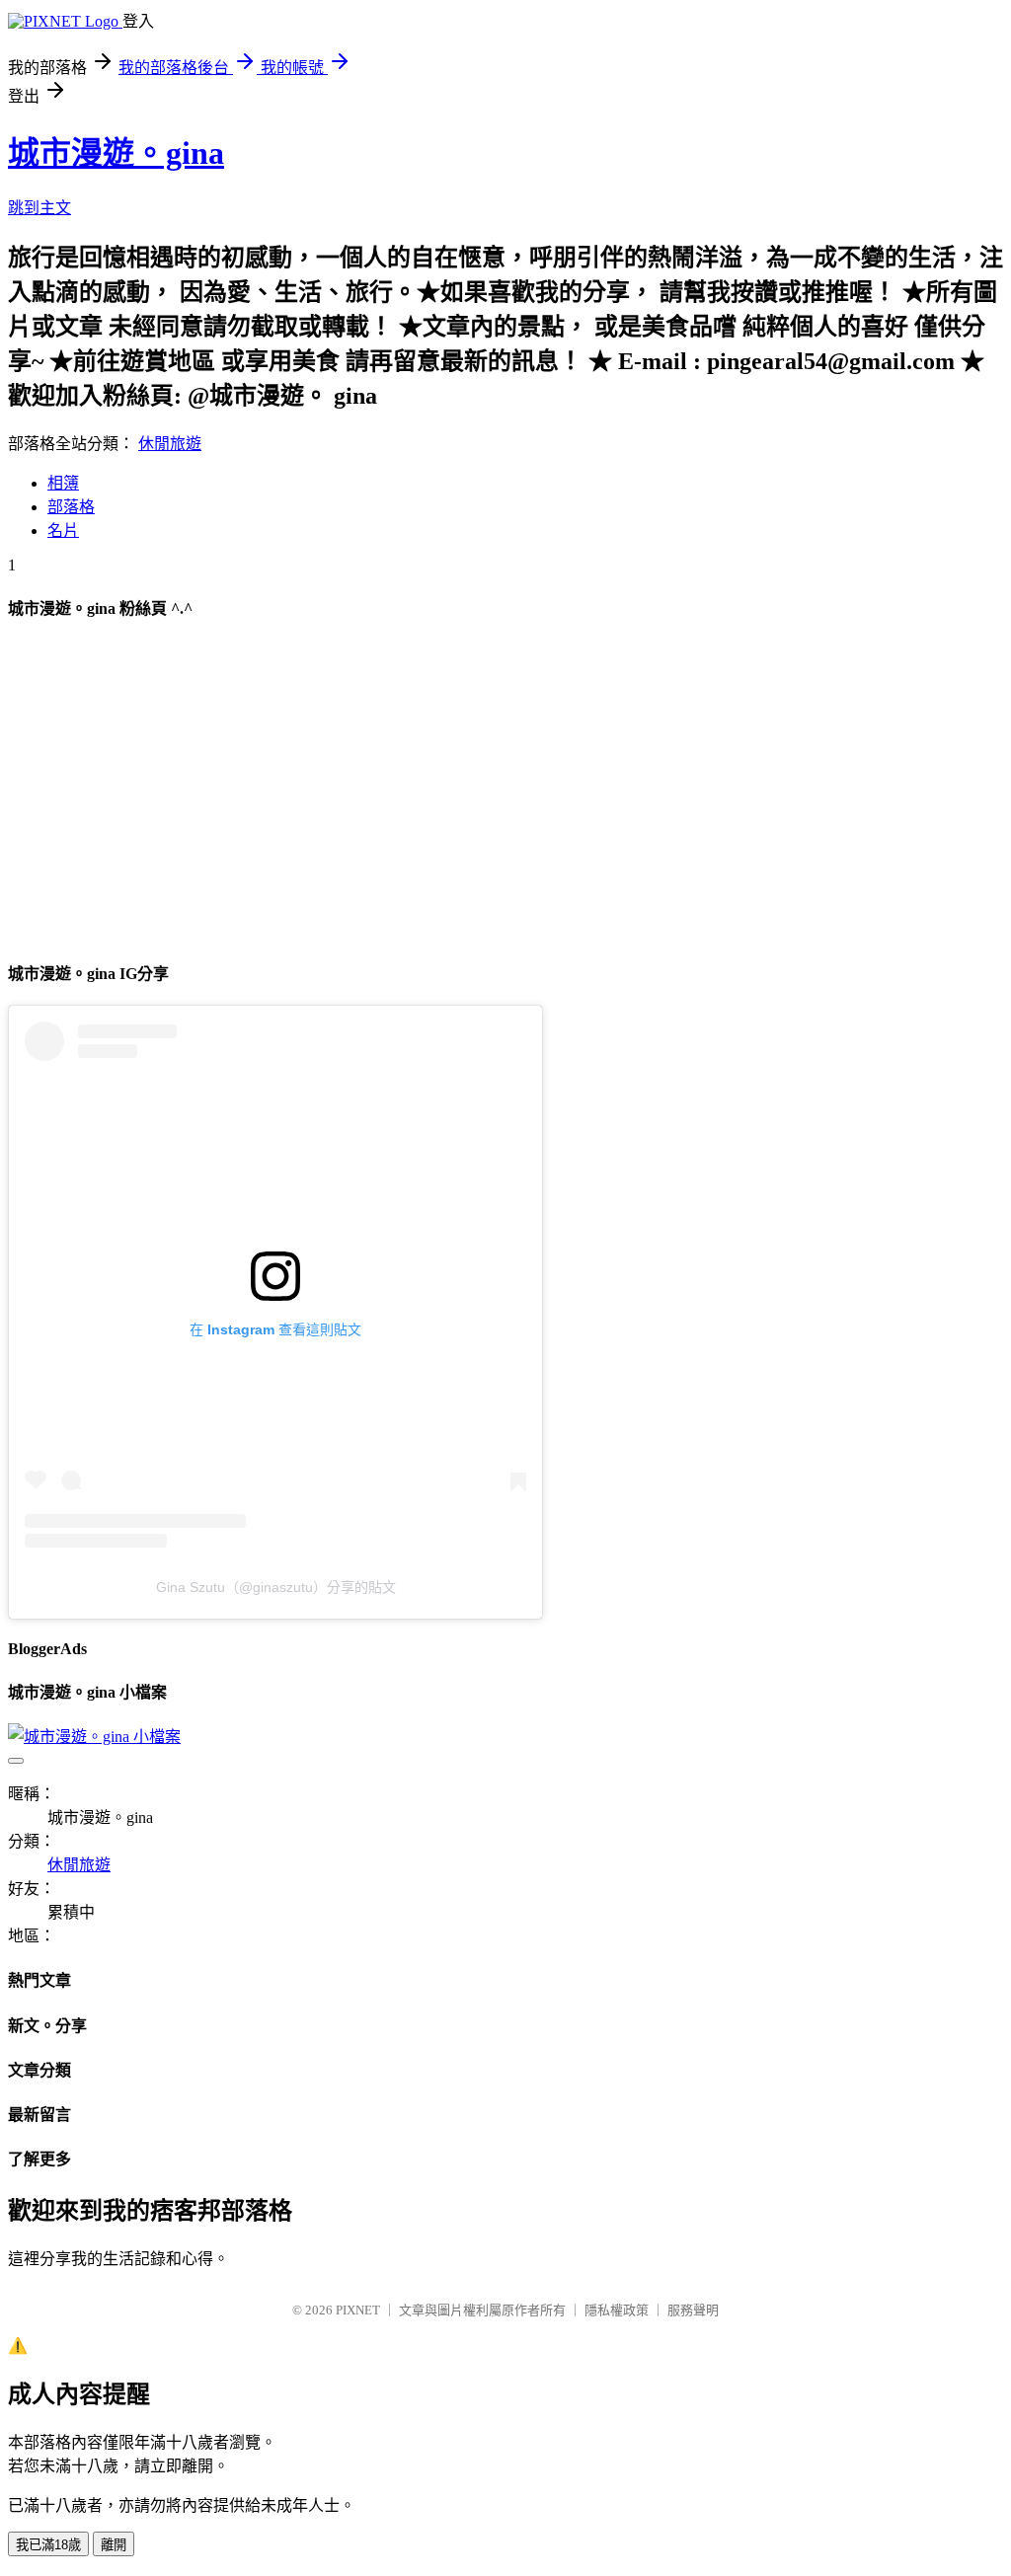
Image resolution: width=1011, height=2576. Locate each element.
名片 (63, 530)
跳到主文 (39, 208)
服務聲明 (693, 2310)
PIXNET (358, 2310)
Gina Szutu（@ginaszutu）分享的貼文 (276, 1587)
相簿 (63, 483)
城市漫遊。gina (116, 153)
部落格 (71, 507)
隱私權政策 (617, 2310)
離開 (114, 2545)
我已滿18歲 (48, 2545)
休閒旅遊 (170, 444)
